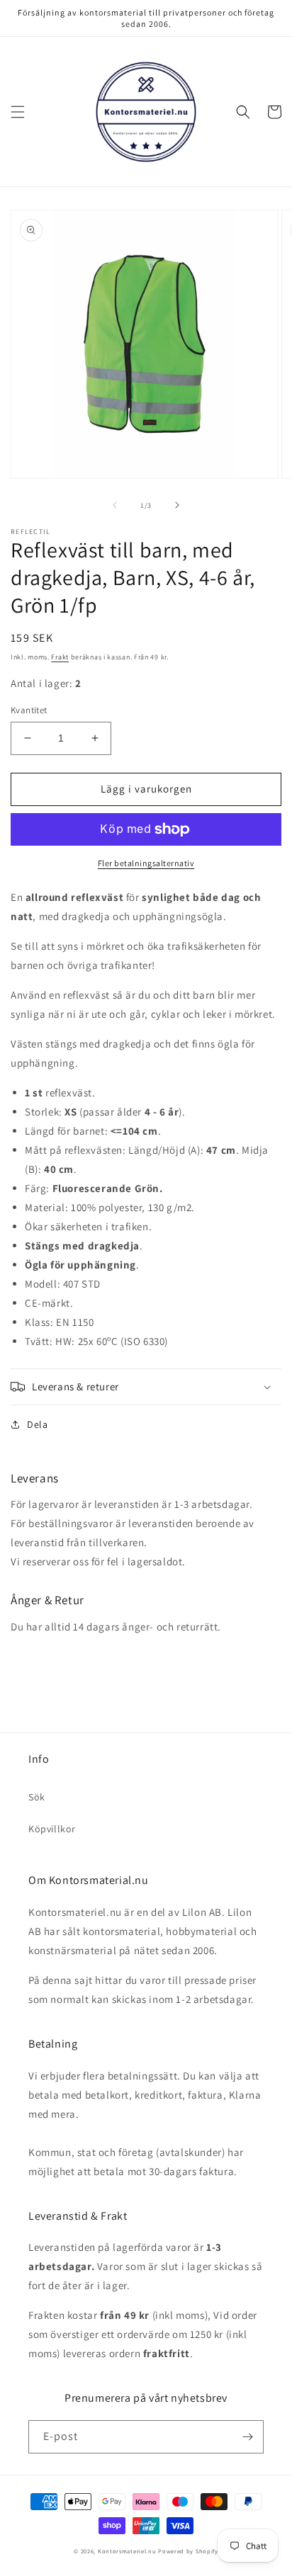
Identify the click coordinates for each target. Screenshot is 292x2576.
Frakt (60, 657)
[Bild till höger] (177, 505)
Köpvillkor (52, 1829)
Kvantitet (29, 710)
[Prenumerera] (247, 2437)
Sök (37, 1797)
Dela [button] (37, 1424)
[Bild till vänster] (115, 505)
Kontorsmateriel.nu (127, 2551)
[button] (18, 112)
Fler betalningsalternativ (146, 863)
